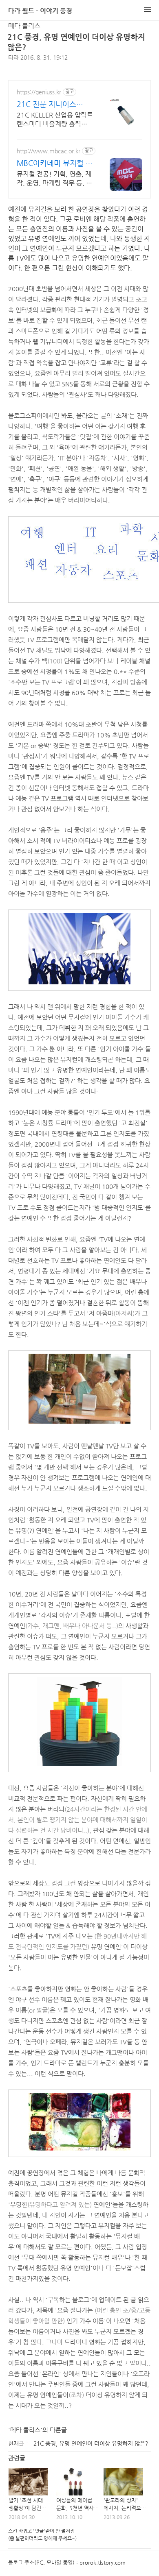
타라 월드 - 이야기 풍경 (40, 11)
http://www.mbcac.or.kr (49, 151)
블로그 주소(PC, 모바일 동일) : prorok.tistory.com (67, 2562)
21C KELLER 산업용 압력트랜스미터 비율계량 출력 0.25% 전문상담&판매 (55, 120)
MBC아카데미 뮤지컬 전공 (55, 163)
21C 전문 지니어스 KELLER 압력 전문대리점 (52, 104)
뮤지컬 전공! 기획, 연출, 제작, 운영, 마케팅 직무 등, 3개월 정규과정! (54, 179)
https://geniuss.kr (39, 92)
